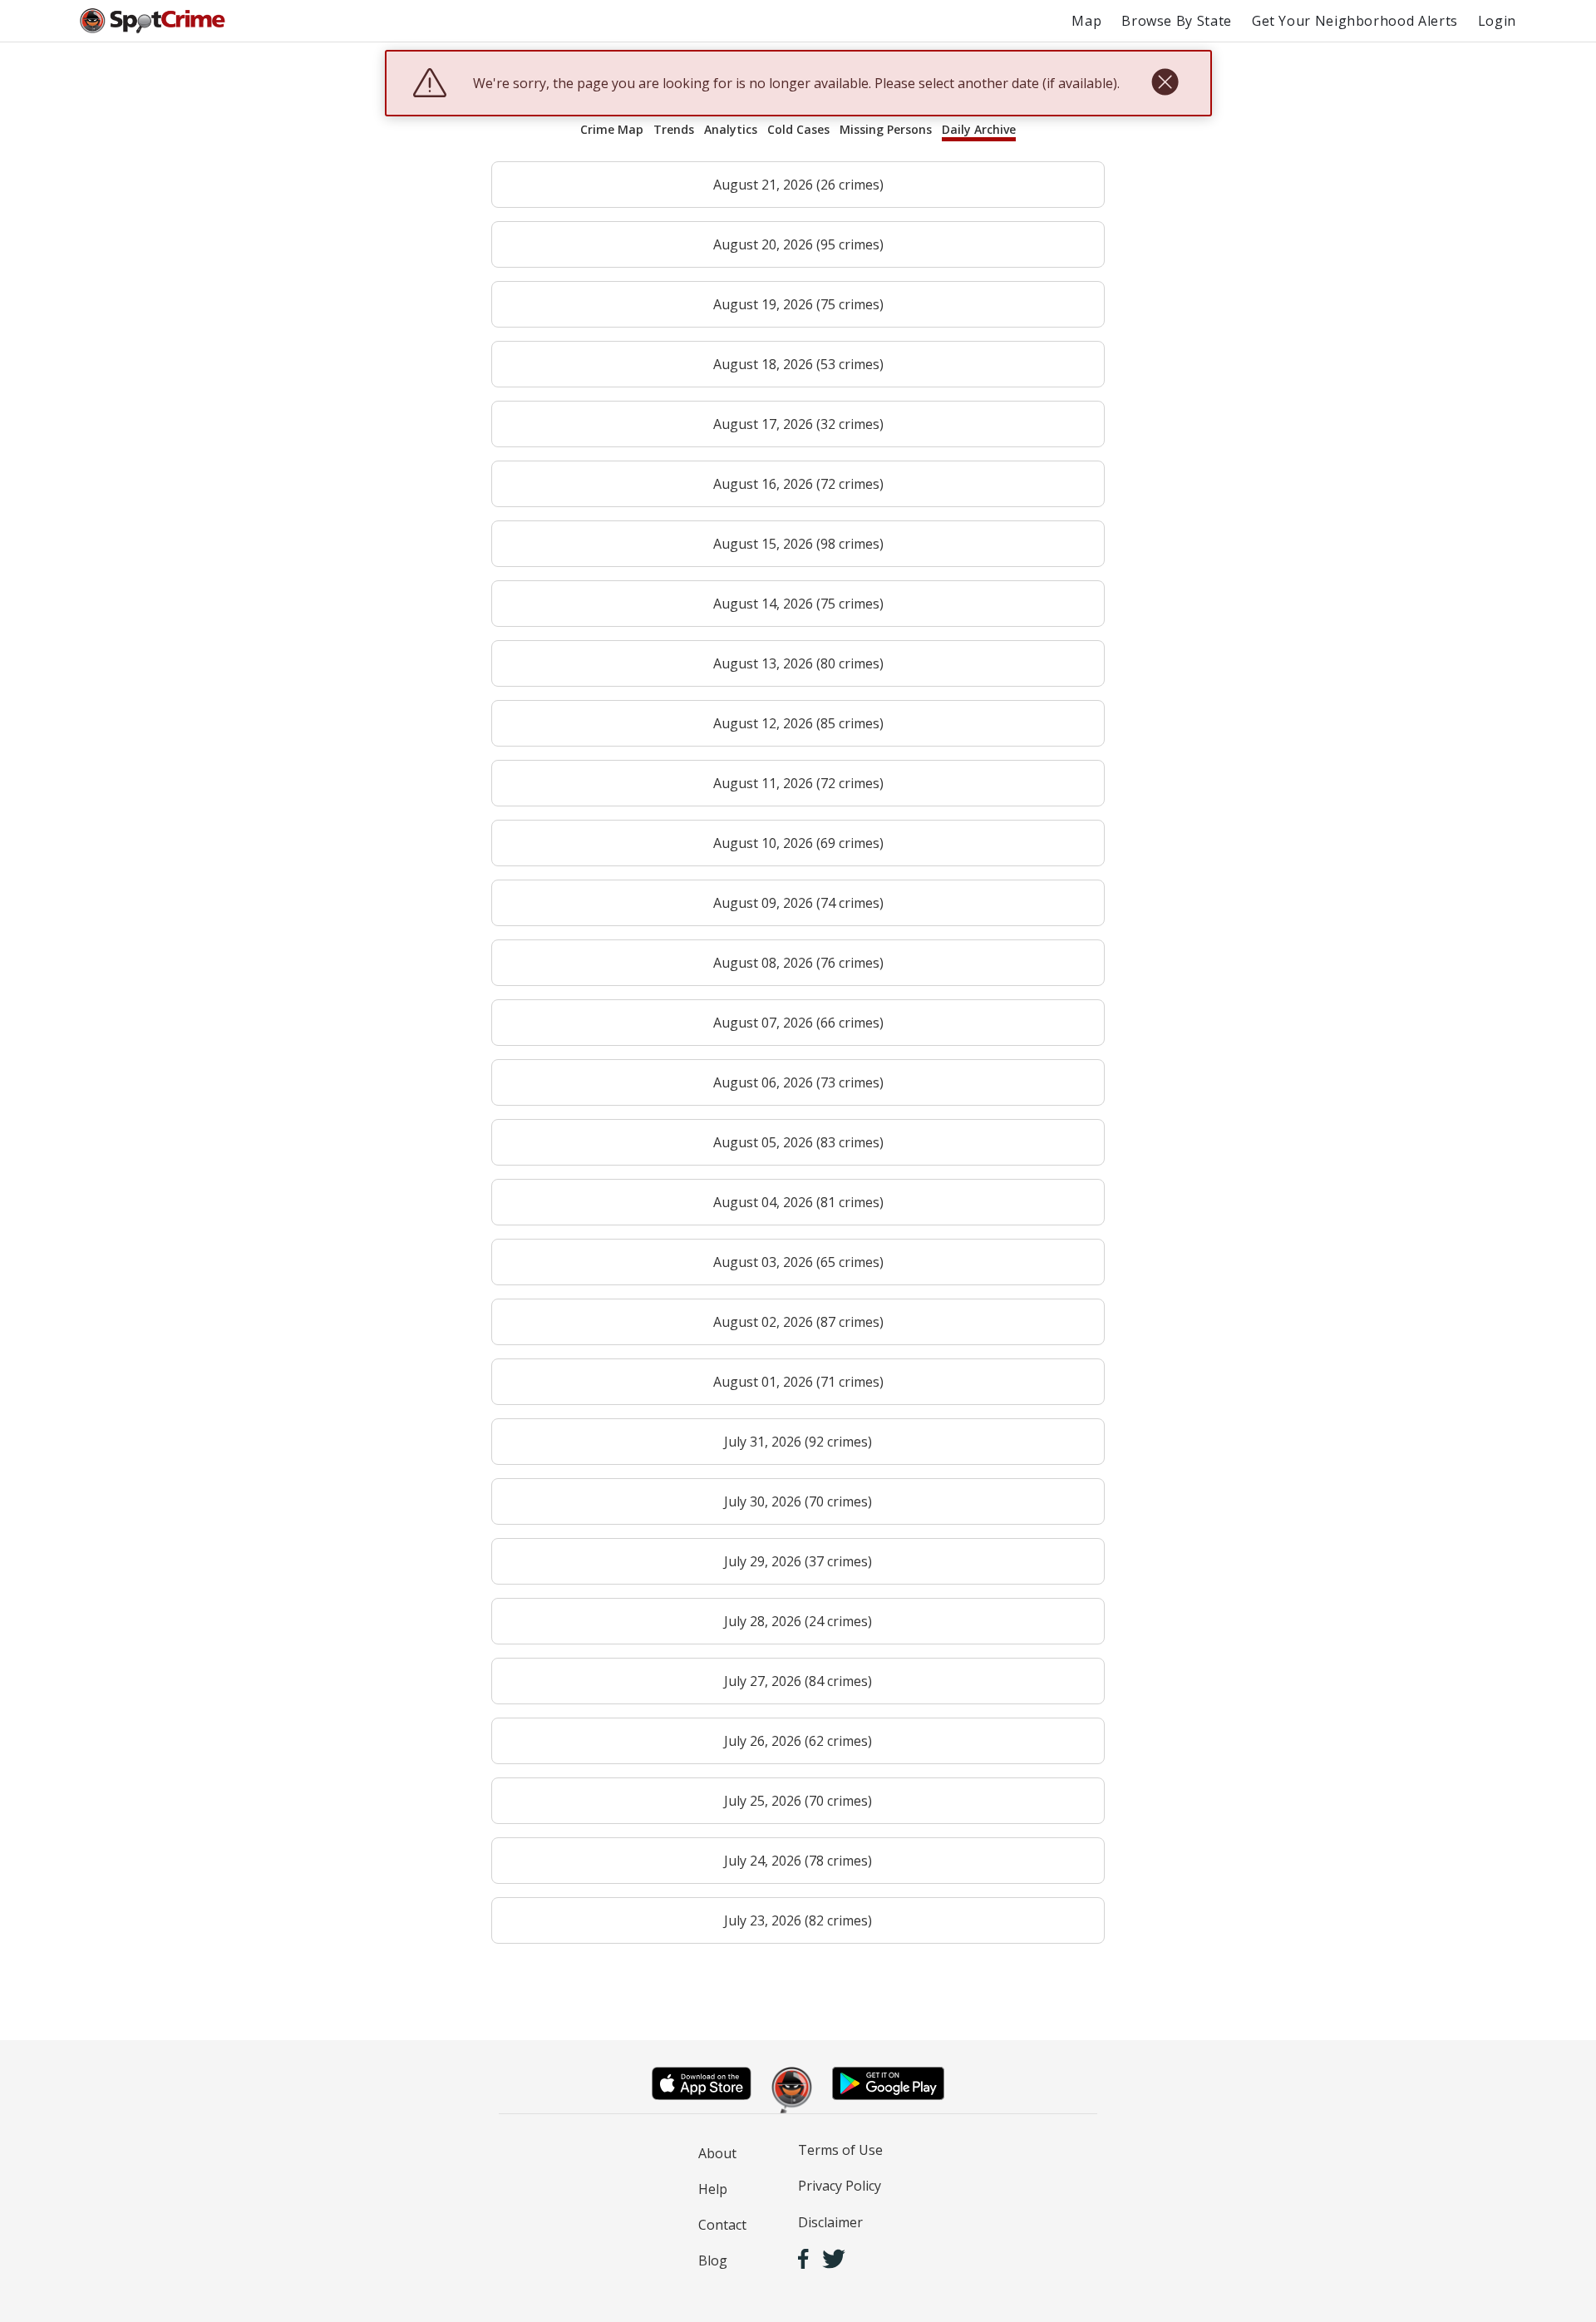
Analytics (731, 129)
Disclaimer (830, 2222)
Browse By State (1177, 21)
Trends (674, 129)
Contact (722, 2225)
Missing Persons (886, 129)
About (717, 2153)
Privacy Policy (840, 2186)
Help (713, 2189)
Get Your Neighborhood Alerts (1355, 21)
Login (1497, 21)
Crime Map (612, 129)
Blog (713, 2260)
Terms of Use (840, 2150)
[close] (1165, 83)
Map (1086, 21)
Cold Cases (798, 129)
